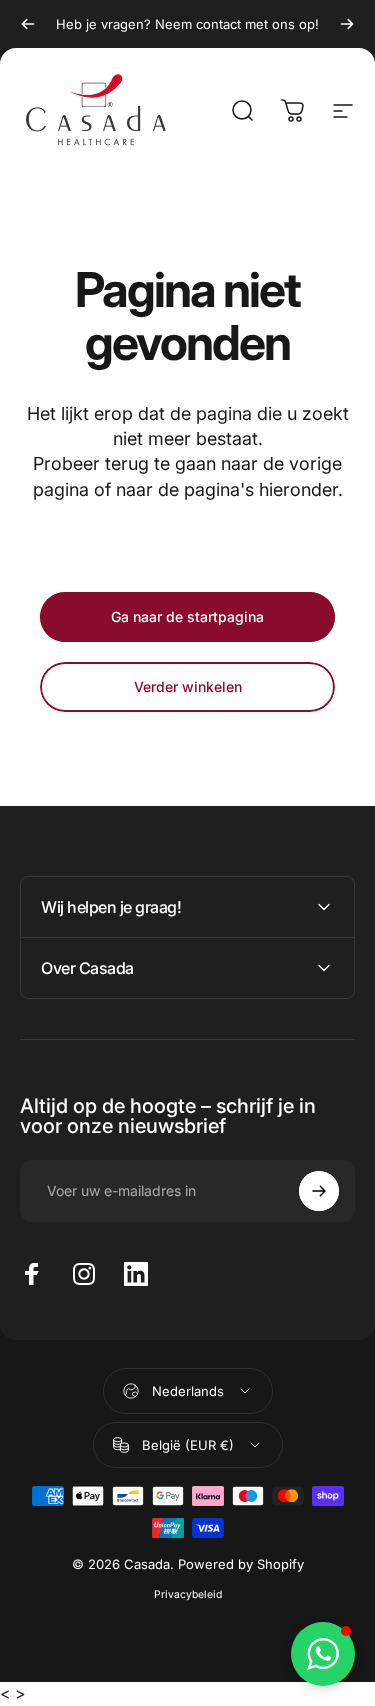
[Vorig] (28, 24)
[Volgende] (347, 24)
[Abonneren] (319, 1191)
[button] (323, 1654)
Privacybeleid (188, 1594)
